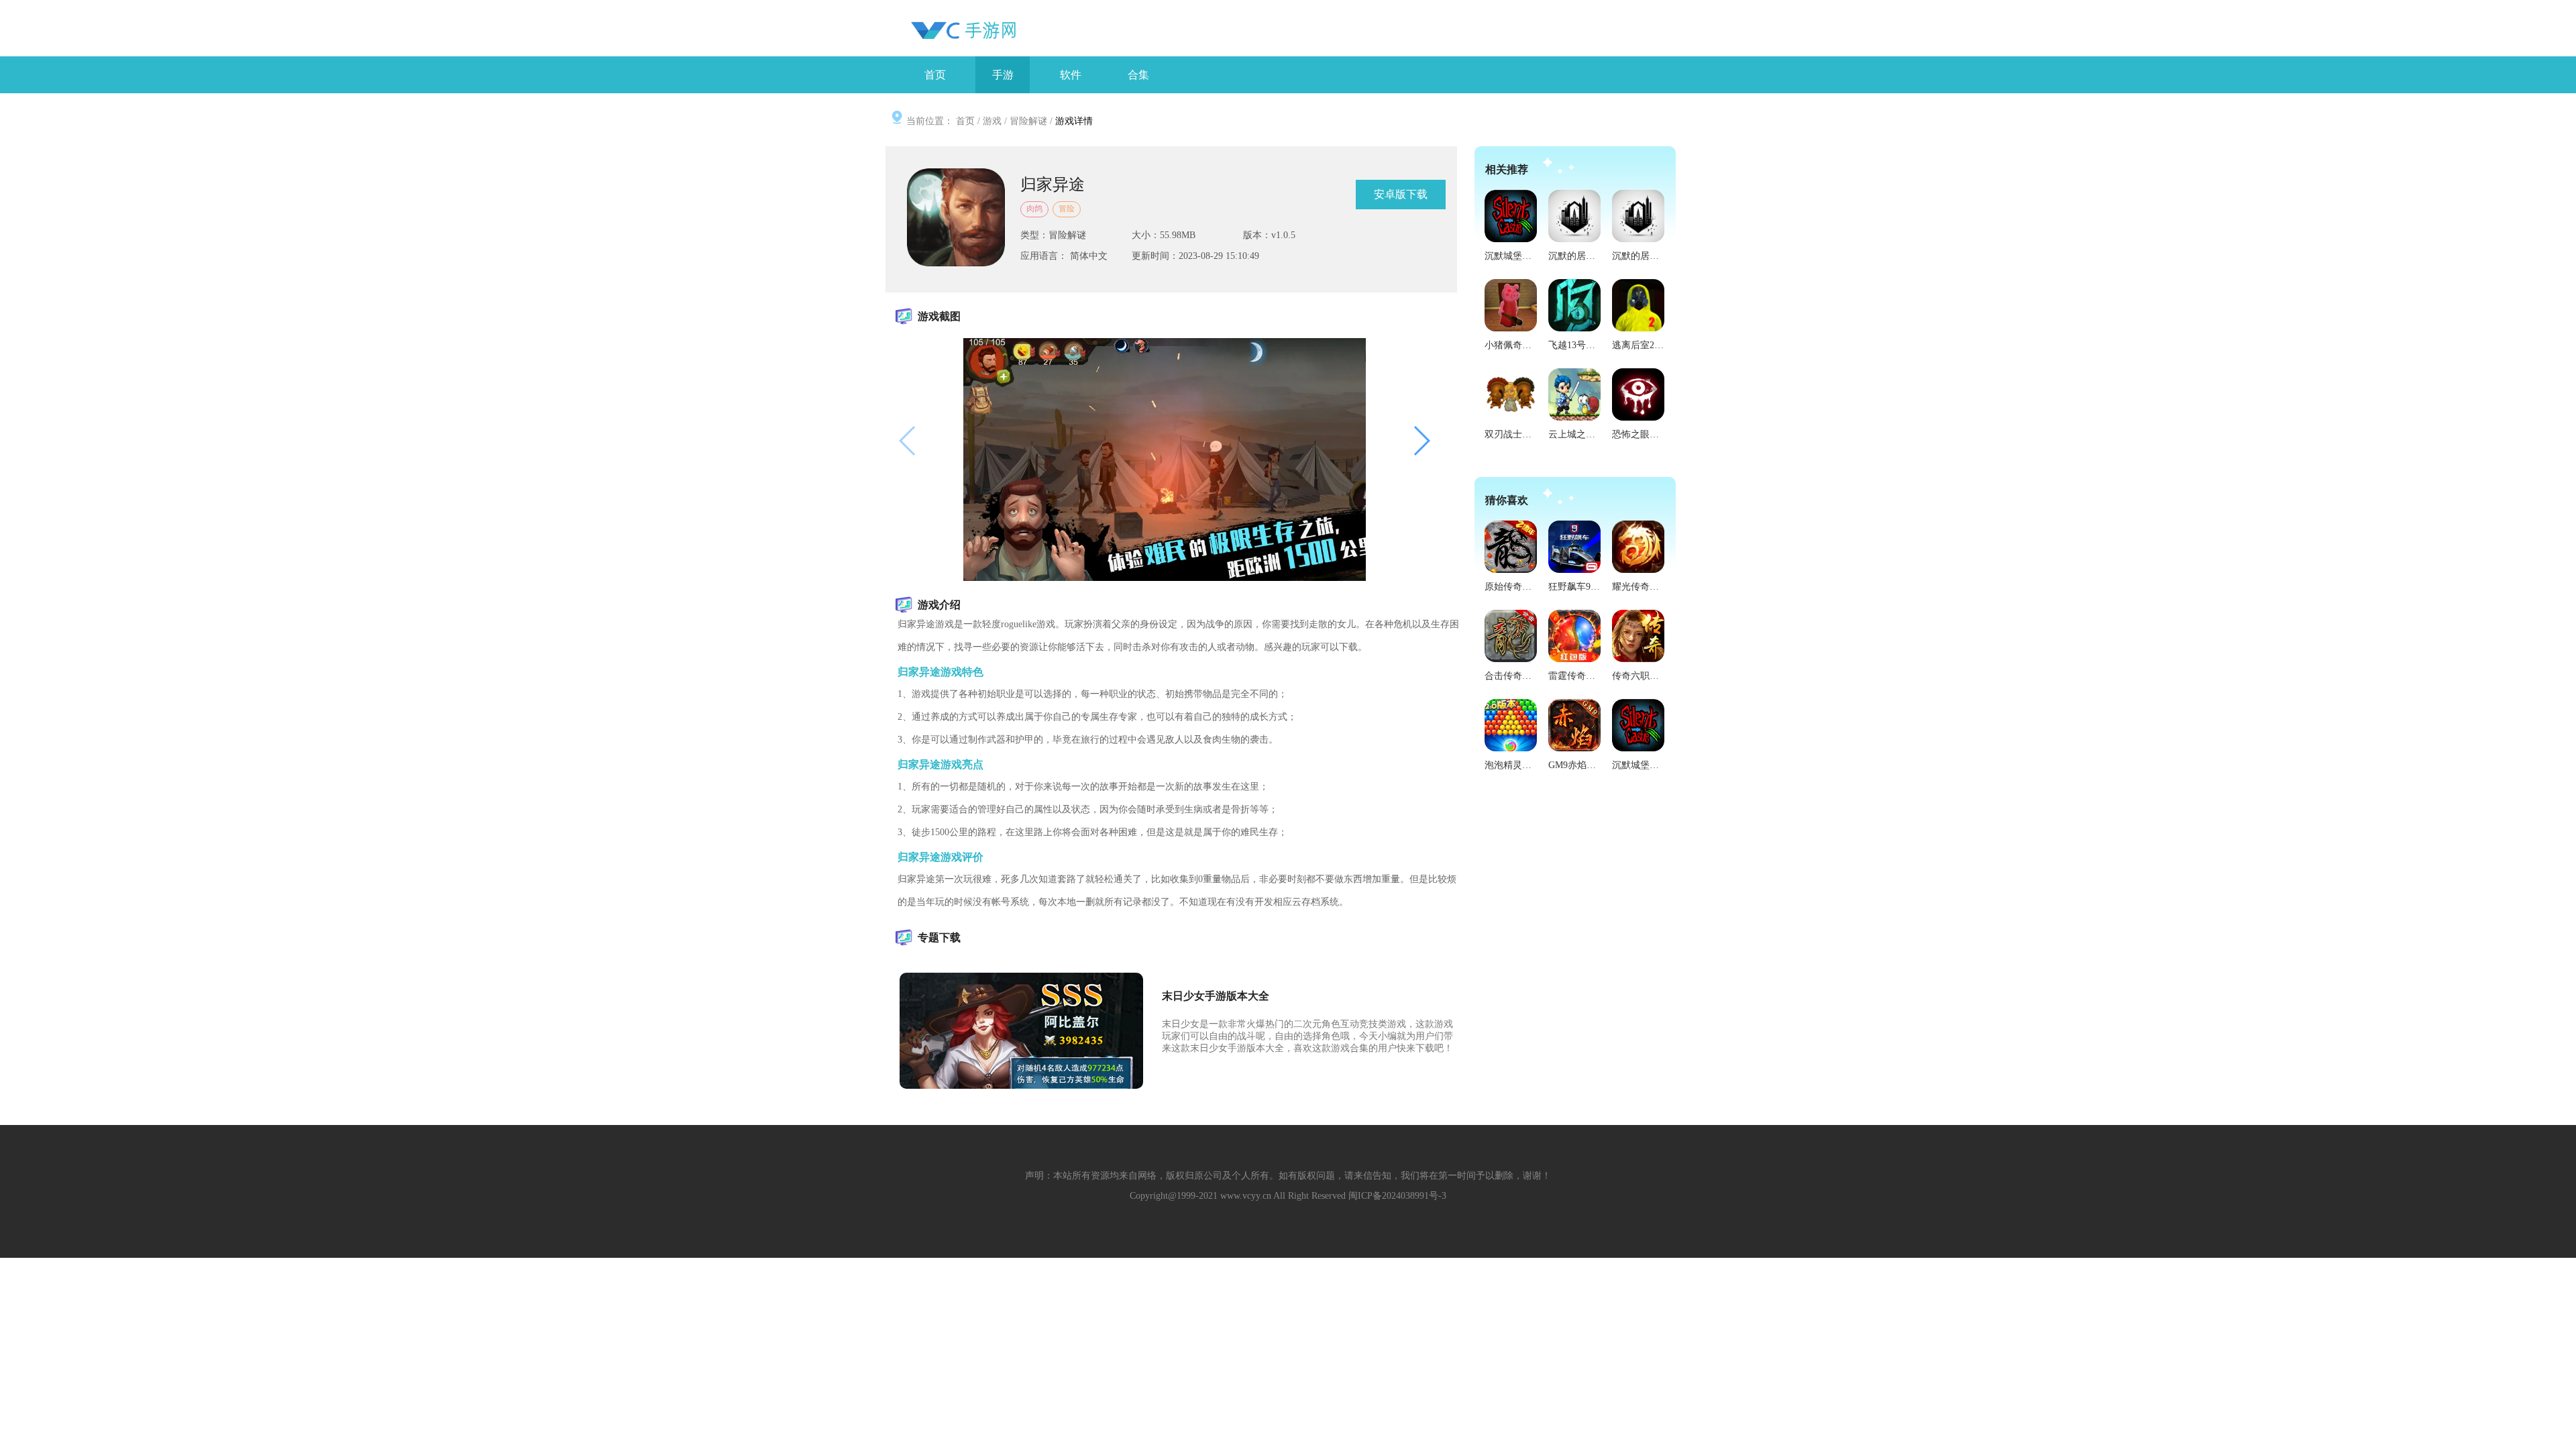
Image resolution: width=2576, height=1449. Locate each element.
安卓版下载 (1401, 194)
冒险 (1067, 209)
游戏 (992, 121)
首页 (965, 121)
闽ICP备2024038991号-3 (1397, 1196)
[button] (1421, 441)
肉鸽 (1034, 209)
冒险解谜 (1028, 121)
